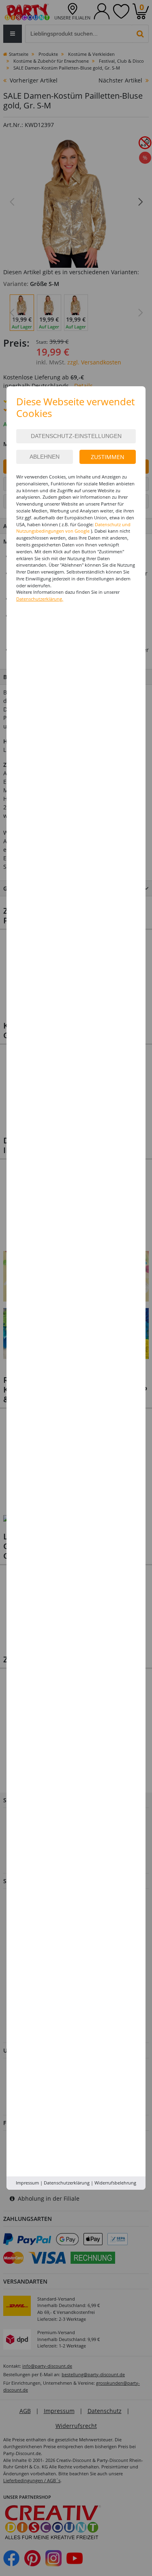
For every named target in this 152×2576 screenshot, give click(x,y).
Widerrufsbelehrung (115, 2183)
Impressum (27, 2183)
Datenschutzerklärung (67, 2183)
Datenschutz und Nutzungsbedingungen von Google (73, 528)
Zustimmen (108, 457)
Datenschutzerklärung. (40, 599)
